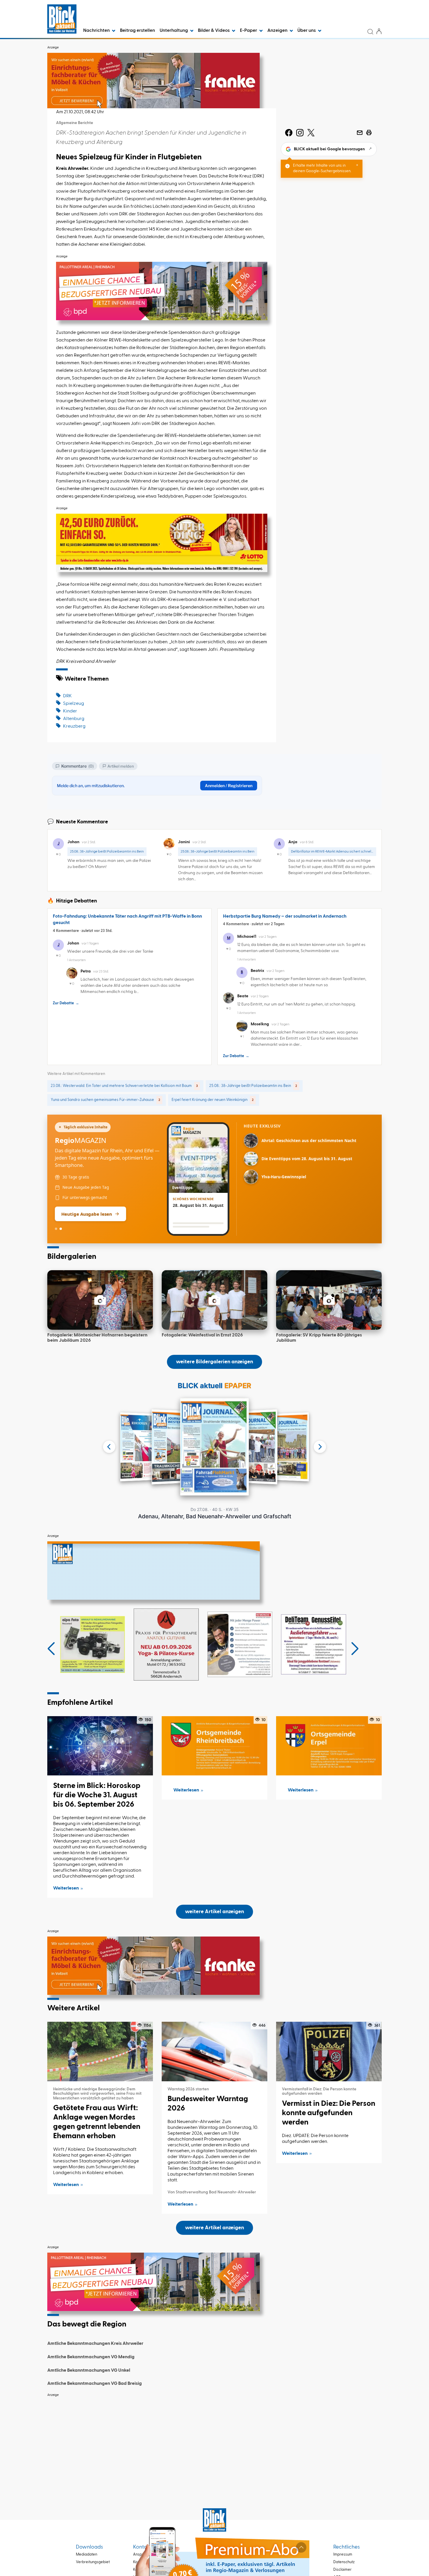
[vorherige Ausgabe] (109, 1447)
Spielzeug (74, 704)
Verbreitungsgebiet (93, 2562)
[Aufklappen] (301, 2547)
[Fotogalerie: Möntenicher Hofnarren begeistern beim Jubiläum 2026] (100, 1300)
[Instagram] (300, 133)
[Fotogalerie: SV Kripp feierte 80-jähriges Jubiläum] (329, 1300)
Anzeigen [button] (278, 31)
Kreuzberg (74, 726)
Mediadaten (87, 2555)
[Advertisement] (214, 2441)
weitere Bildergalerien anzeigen (214, 1362)
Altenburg (74, 719)
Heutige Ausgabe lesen (87, 1214)
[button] (51, 1649)
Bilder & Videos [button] (214, 31)
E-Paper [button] (249, 31)
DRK (67, 696)
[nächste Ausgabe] (320, 1447)
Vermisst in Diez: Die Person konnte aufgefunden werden (329, 2113)
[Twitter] (311, 133)
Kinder (70, 711)
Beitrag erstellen (137, 31)
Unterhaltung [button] (174, 31)
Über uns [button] (307, 31)
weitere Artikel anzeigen (214, 1912)
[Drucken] (369, 133)
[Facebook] (289, 133)
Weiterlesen (66, 1888)
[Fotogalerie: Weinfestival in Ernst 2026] (214, 1300)
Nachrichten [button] (97, 31)
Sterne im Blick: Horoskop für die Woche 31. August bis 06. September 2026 (97, 1795)
